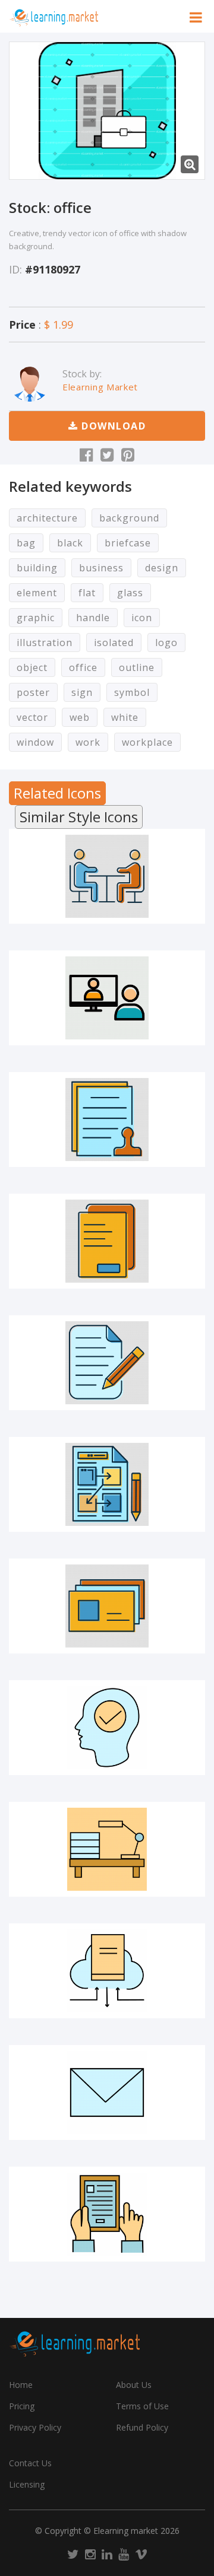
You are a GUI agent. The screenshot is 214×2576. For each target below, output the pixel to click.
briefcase (128, 543)
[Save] (107, 914)
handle (93, 618)
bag (26, 543)
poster (33, 692)
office (83, 667)
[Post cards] (107, 1606)
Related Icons (57, 793)
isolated (114, 643)
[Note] (107, 1363)
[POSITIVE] (107, 1728)
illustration (45, 643)
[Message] (107, 2092)
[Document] (107, 1241)
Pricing (22, 2406)
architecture (47, 518)
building (37, 568)
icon (142, 618)
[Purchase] (41, 914)
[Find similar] (172, 914)
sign (82, 692)
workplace (147, 742)
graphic (36, 618)
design (162, 568)
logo (166, 643)
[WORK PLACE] (107, 1849)
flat (87, 593)
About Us (134, 2385)
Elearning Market (100, 387)
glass (130, 593)
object (32, 667)
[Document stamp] (107, 1120)
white (125, 717)
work (88, 742)
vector (32, 717)
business (101, 568)
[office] (107, 111)
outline (137, 667)
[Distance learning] (107, 998)
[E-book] (107, 2214)
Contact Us (30, 2463)
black (70, 543)
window (35, 742)
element (37, 593)
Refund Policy (142, 2427)
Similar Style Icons (79, 817)
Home (21, 2385)
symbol (132, 692)
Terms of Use (142, 2406)
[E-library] (107, 1971)
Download (112, 426)
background (129, 518)
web (80, 717)
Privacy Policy (35, 2427)
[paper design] (107, 1484)
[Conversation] (107, 876)
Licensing (27, 2484)
